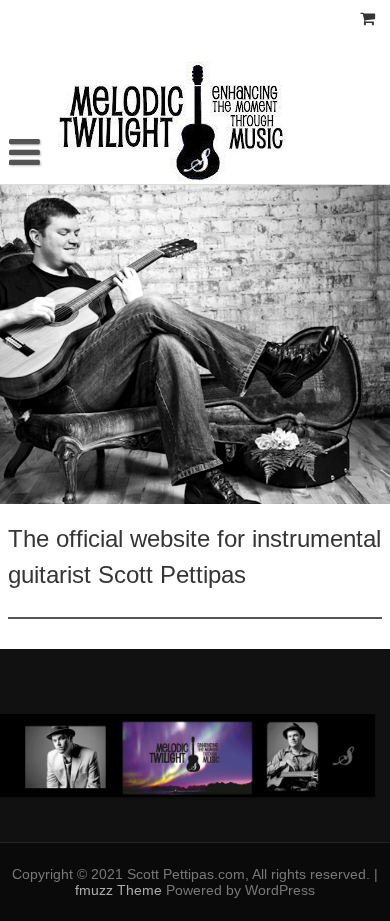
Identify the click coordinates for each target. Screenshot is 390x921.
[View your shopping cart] (368, 19)
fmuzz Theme (120, 890)
